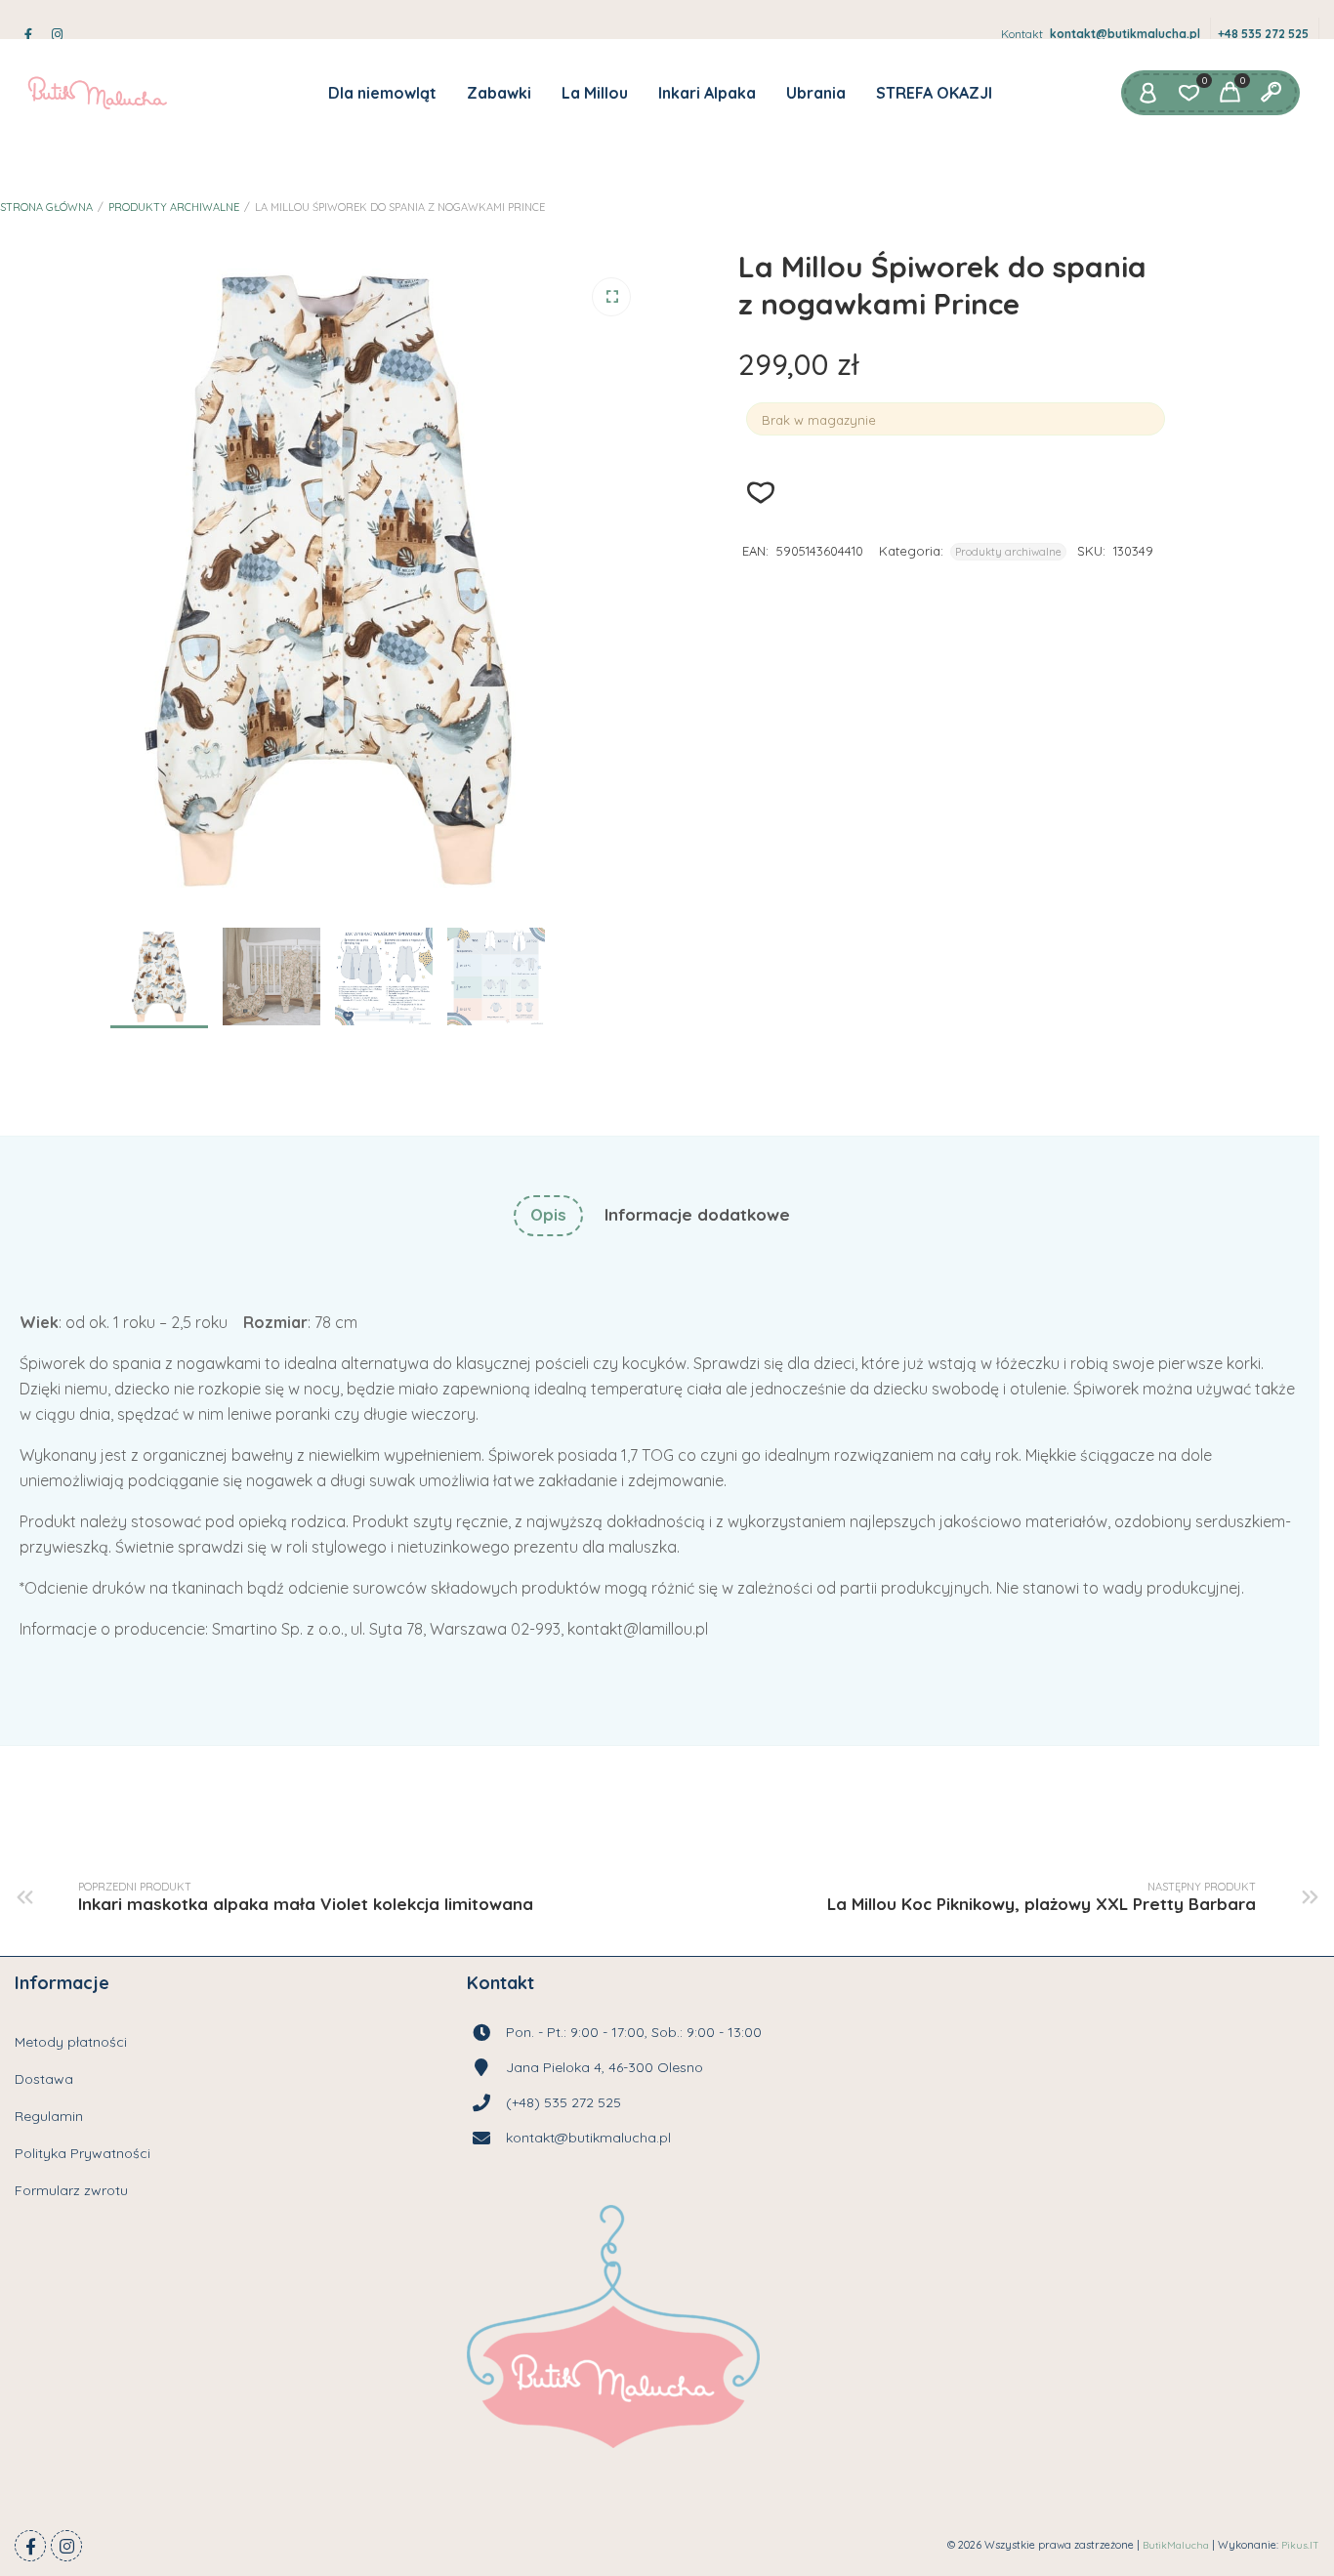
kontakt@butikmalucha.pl (1125, 34)
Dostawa (44, 2079)
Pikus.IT (1300, 2545)
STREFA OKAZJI (934, 93)
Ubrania (816, 93)
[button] (611, 297)
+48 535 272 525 (1263, 34)
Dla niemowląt (382, 93)
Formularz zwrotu (71, 2190)
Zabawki (499, 93)
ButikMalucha (1176, 2545)
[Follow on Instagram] (66, 2546)
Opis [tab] (548, 1214)
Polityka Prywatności (83, 2153)
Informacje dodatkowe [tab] (697, 1214)
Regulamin (49, 2116)
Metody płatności (71, 2042)
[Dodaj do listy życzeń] (761, 493)
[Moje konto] (1147, 93)
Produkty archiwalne (174, 207)
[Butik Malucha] (97, 93)
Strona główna (46, 207)
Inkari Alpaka (707, 93)
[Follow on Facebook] (30, 2546)
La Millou (595, 93)
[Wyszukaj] (1271, 93)
